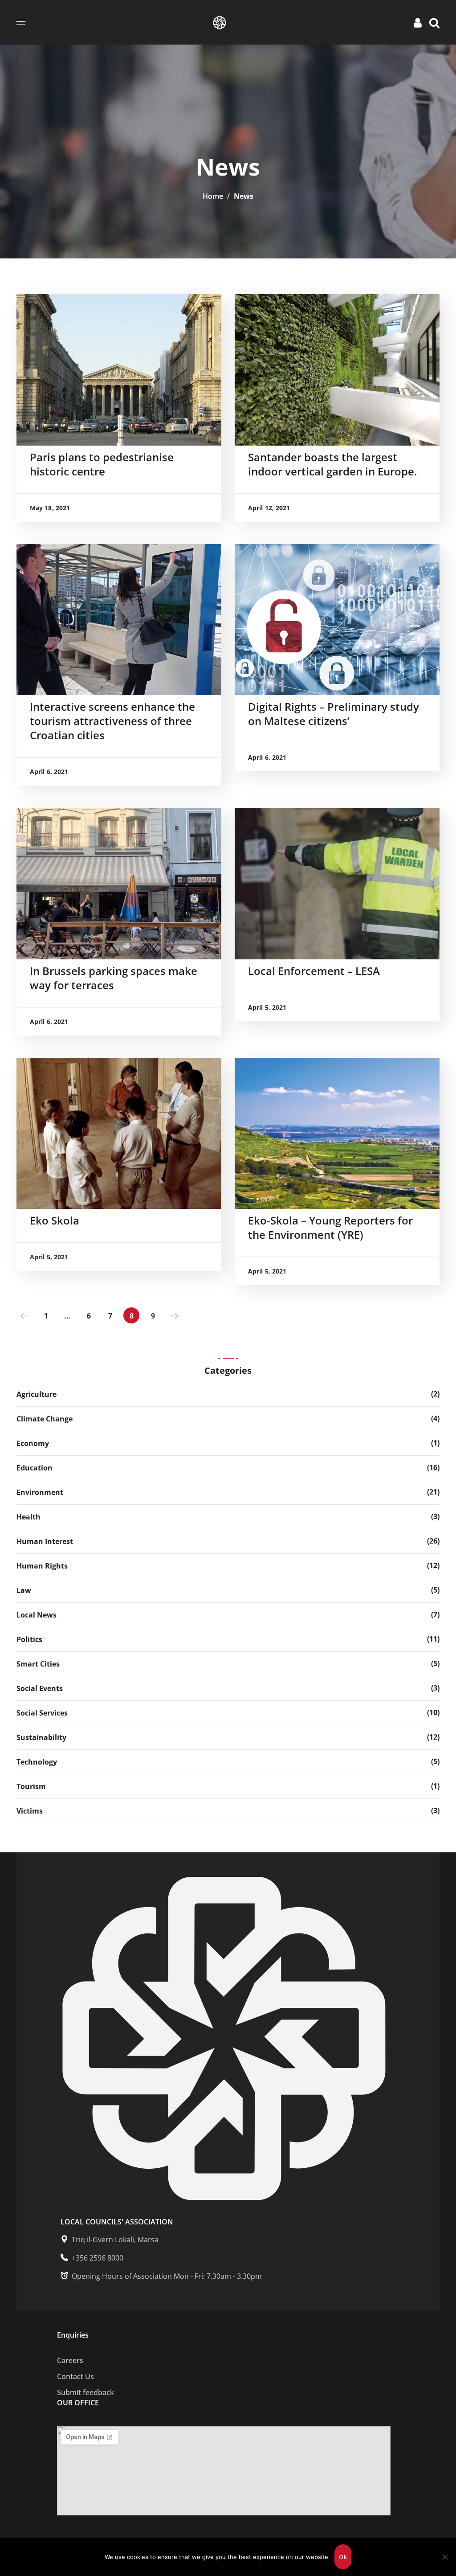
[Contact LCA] (224, 2376)
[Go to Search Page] (434, 22)
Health (28, 1517)
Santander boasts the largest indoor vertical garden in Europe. (333, 464)
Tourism (31, 1786)
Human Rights (42, 1566)
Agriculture (37, 1394)
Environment (40, 1492)
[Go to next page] (174, 1315)
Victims (30, 1811)
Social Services (42, 1713)
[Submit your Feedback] (224, 2360)
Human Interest (45, 1541)
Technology (37, 1762)
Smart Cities (38, 1664)
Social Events (40, 1688)
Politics (29, 1639)
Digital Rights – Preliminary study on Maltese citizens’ (334, 714)
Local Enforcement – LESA (314, 971)
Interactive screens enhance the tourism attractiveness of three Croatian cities (112, 721)
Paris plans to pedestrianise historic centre (102, 464)
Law (24, 1590)
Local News (37, 1615)
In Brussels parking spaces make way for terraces (114, 978)
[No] (445, 2557)
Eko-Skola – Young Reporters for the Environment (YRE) (330, 1227)
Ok (343, 2557)
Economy (33, 1443)
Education (35, 1468)
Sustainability (41, 1737)
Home (213, 196)
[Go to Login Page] (419, 22)
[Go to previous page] (24, 1315)
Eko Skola (55, 1220)
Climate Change (45, 1419)
